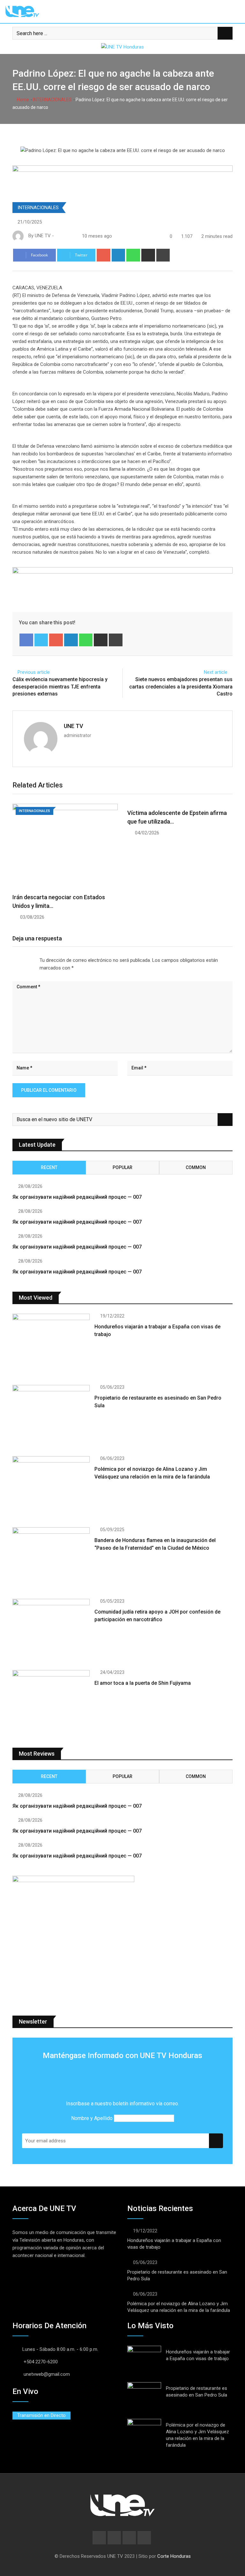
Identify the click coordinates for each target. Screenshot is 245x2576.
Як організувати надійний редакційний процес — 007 (77, 1197)
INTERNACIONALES (52, 100)
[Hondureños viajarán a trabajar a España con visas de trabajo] (51, 1345)
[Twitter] (41, 640)
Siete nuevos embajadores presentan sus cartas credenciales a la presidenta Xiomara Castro (181, 687)
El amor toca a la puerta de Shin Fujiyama (143, 1683)
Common (196, 1167)
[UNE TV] (64, 236)
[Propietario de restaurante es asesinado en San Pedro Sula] (51, 1416)
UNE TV (74, 726)
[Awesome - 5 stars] (33, 960)
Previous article (34, 672)
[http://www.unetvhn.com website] (58, 236)
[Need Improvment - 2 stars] (18, 960)
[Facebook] (26, 640)
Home (22, 100)
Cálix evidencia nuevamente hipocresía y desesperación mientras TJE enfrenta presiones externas (60, 687)
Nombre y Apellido (92, 2118)
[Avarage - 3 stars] (23, 960)
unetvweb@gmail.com (47, 2374)
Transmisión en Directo (41, 2415)
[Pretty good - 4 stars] (28, 960)
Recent (49, 1167)
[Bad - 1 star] (13, 960)
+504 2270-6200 (41, 2362)
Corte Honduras (174, 2556)
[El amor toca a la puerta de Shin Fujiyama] (51, 1701)
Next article (216, 672)
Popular (122, 1167)
